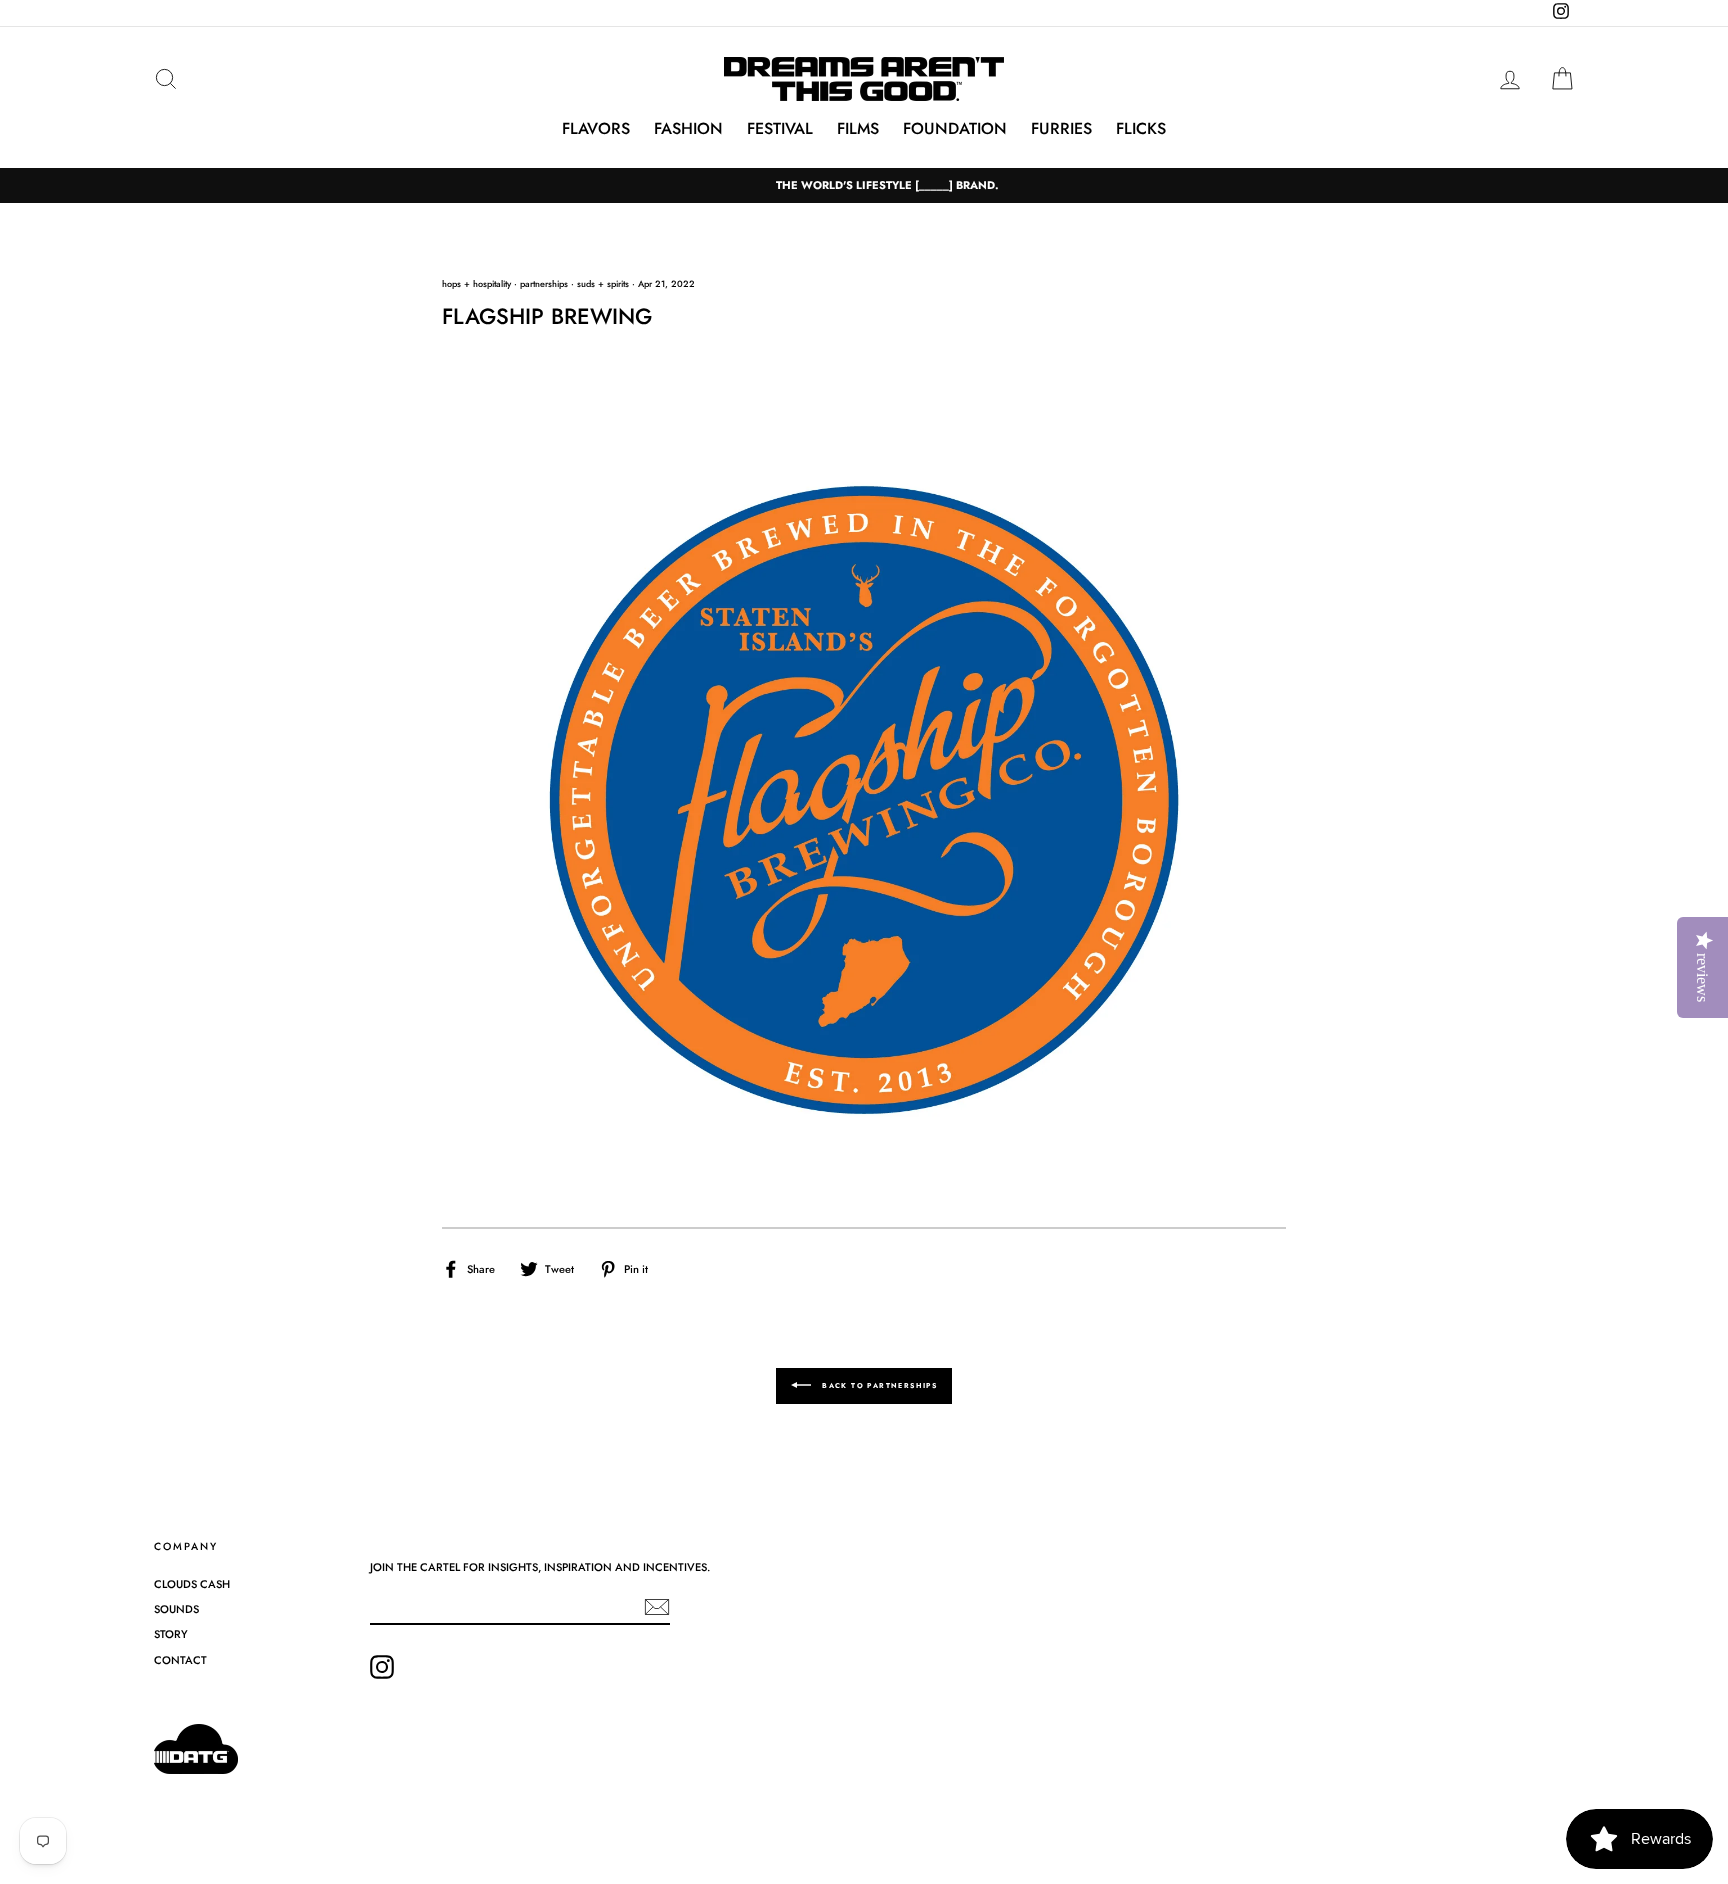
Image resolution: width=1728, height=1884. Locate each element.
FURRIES (1061, 128)
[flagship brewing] (863, 804)
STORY (171, 1634)
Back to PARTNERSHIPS (878, 1385)
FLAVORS (596, 128)
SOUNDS (176, 1609)
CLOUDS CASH (192, 1584)
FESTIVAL (780, 128)
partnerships (544, 283)
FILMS (858, 128)
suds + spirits (603, 283)
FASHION (688, 128)
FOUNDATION (955, 128)
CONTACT (180, 1660)
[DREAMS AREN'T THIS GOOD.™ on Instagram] (382, 1667)
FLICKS (1141, 128)
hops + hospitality (476, 283)
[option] (864, 185)
